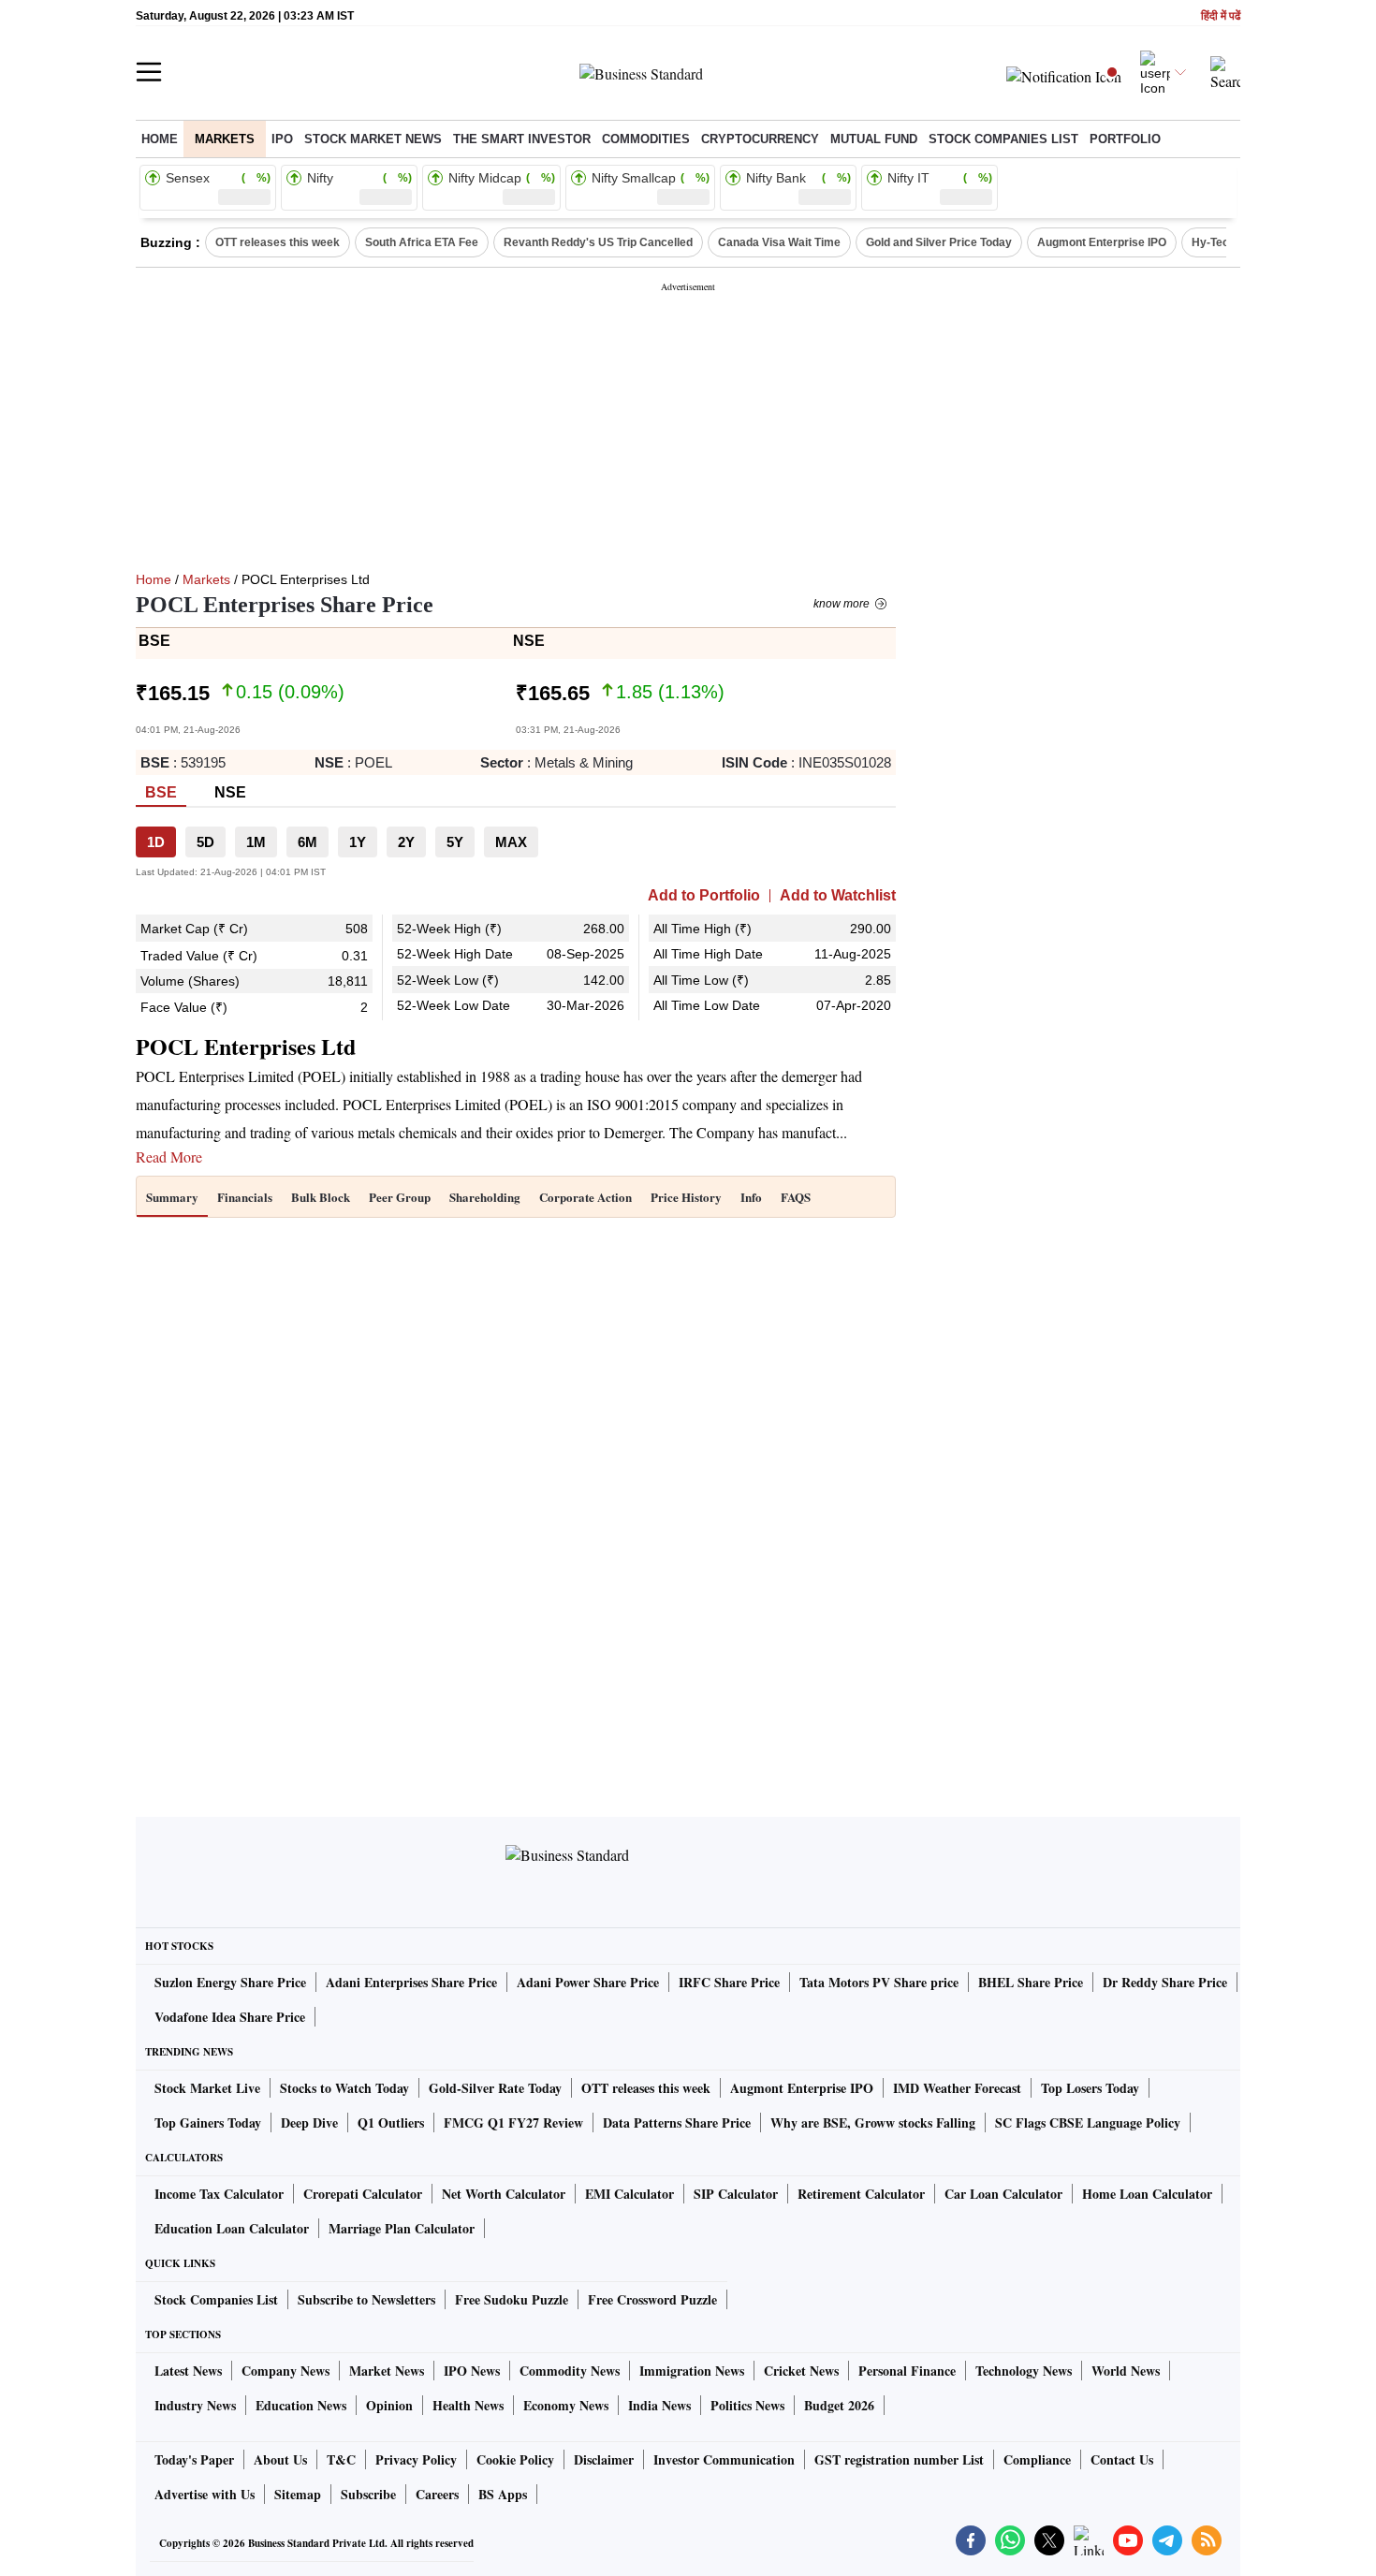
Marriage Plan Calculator (402, 2228)
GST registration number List (899, 2459)
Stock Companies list (1003, 139)
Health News (468, 2405)
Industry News (195, 2405)
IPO (282, 139)
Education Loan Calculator (232, 2228)
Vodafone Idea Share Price (230, 2017)
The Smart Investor (522, 139)
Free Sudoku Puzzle (512, 2299)
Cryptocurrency (760, 139)
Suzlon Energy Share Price (230, 1982)
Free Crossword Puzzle (652, 2299)
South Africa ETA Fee (422, 242)
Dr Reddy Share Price (1165, 1982)
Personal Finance (907, 2371)
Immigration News (692, 2371)
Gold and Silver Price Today (939, 242)
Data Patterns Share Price (677, 2122)
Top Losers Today (1090, 2088)
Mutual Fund (874, 139)
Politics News (747, 2405)
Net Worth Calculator (504, 2194)
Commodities (646, 139)
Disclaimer (604, 2459)
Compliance (1037, 2459)
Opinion (389, 2405)
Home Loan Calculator (1147, 2194)
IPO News (472, 2371)
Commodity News (570, 2371)
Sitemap (298, 2494)
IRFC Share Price (729, 1982)
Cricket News (801, 2371)
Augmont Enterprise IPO (1102, 242)
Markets (225, 139)
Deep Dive (309, 2122)
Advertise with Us (205, 2494)
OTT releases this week (278, 242)
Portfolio (1125, 139)
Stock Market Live (207, 2088)
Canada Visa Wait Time (779, 242)
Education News (301, 2405)
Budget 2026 (839, 2405)
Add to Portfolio (704, 896)
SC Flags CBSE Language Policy (1088, 2122)
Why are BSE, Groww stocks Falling (873, 2122)
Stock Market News (373, 139)
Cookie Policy (515, 2459)
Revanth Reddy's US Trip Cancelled (598, 242)
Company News (285, 2371)
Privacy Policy (416, 2459)
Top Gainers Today (208, 2122)
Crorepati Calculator (363, 2194)
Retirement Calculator (861, 2194)
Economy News (566, 2405)
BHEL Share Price (1031, 1982)
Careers (437, 2494)
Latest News (188, 2371)
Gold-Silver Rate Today (495, 2088)
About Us (280, 2459)
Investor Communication (724, 2459)
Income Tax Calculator (219, 2194)
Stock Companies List (216, 2299)
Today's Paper (194, 2459)
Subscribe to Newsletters (366, 2299)
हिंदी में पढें (1221, 16)
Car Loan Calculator (1003, 2194)
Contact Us (1122, 2459)
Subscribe (368, 2494)
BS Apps (503, 2494)
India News (659, 2405)
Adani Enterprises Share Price (411, 1982)
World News (1126, 2371)
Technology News (1024, 2371)
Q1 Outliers (391, 2122)
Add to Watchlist (838, 896)
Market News (387, 2371)
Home (160, 139)
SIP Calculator (736, 2194)
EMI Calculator (629, 2194)
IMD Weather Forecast (957, 2088)
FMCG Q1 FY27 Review (513, 2122)
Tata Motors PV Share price (879, 1982)
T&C (341, 2459)
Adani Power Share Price (588, 1982)
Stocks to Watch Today (344, 2088)
